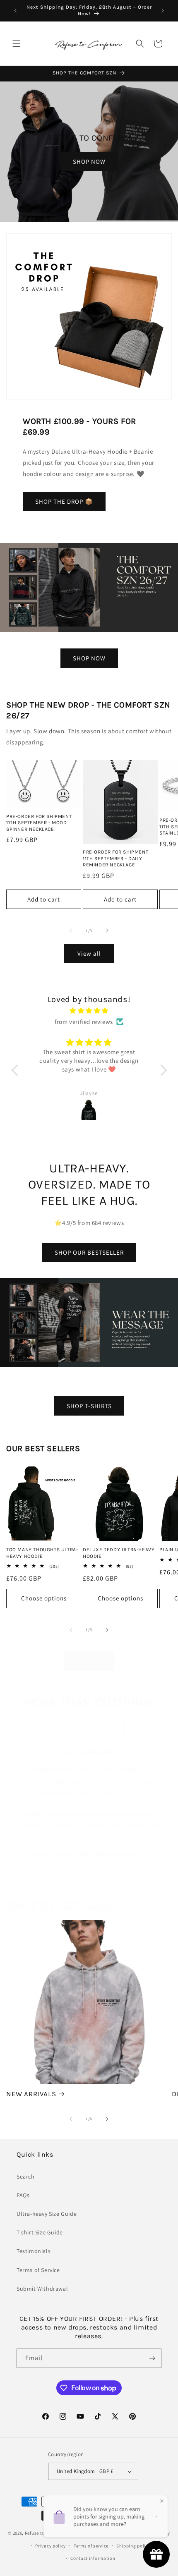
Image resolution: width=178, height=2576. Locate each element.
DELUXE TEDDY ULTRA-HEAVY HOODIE (119, 1553)
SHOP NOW (89, 161)
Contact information (93, 2558)
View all (89, 953)
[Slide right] (107, 930)
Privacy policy (51, 2546)
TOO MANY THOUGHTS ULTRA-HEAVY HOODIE (42, 1553)
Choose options (44, 1598)
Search (26, 2177)
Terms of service (91, 2546)
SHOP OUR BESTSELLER (89, 1252)
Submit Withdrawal (42, 2289)
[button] (17, 43)
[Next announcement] (163, 11)
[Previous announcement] (15, 11)
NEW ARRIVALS (31, 2094)
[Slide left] (71, 930)
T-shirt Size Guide (40, 2232)
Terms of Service (38, 2270)
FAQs (23, 2195)
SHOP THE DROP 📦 (64, 501)
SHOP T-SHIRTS (89, 1406)
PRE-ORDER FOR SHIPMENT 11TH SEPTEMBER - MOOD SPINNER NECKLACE (39, 823)
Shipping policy (133, 2546)
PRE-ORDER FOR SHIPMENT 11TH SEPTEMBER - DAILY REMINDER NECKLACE (115, 858)
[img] (89, 1011)
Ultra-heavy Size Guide (47, 2214)
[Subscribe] (152, 2358)
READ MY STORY (89, 1728)
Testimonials (34, 2251)
